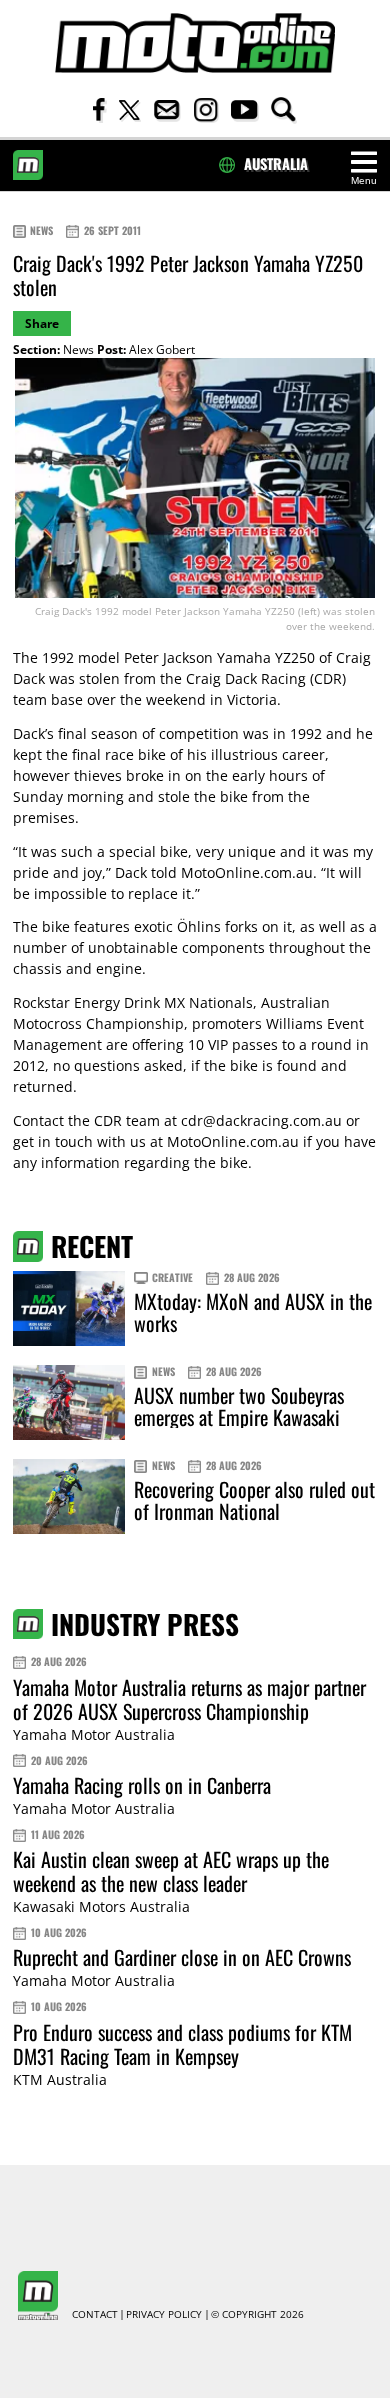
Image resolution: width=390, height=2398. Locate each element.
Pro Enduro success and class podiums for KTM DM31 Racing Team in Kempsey (182, 2044)
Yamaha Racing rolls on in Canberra (142, 1785)
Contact (95, 2315)
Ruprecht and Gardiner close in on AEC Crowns (182, 1957)
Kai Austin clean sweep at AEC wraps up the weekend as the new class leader (171, 1871)
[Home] (195, 43)
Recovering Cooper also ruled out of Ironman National (254, 1500)
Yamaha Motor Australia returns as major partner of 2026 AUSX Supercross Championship (189, 1699)
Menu (364, 180)
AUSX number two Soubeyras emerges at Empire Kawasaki (239, 1406)
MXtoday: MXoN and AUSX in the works (253, 1312)
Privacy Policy (164, 2315)
